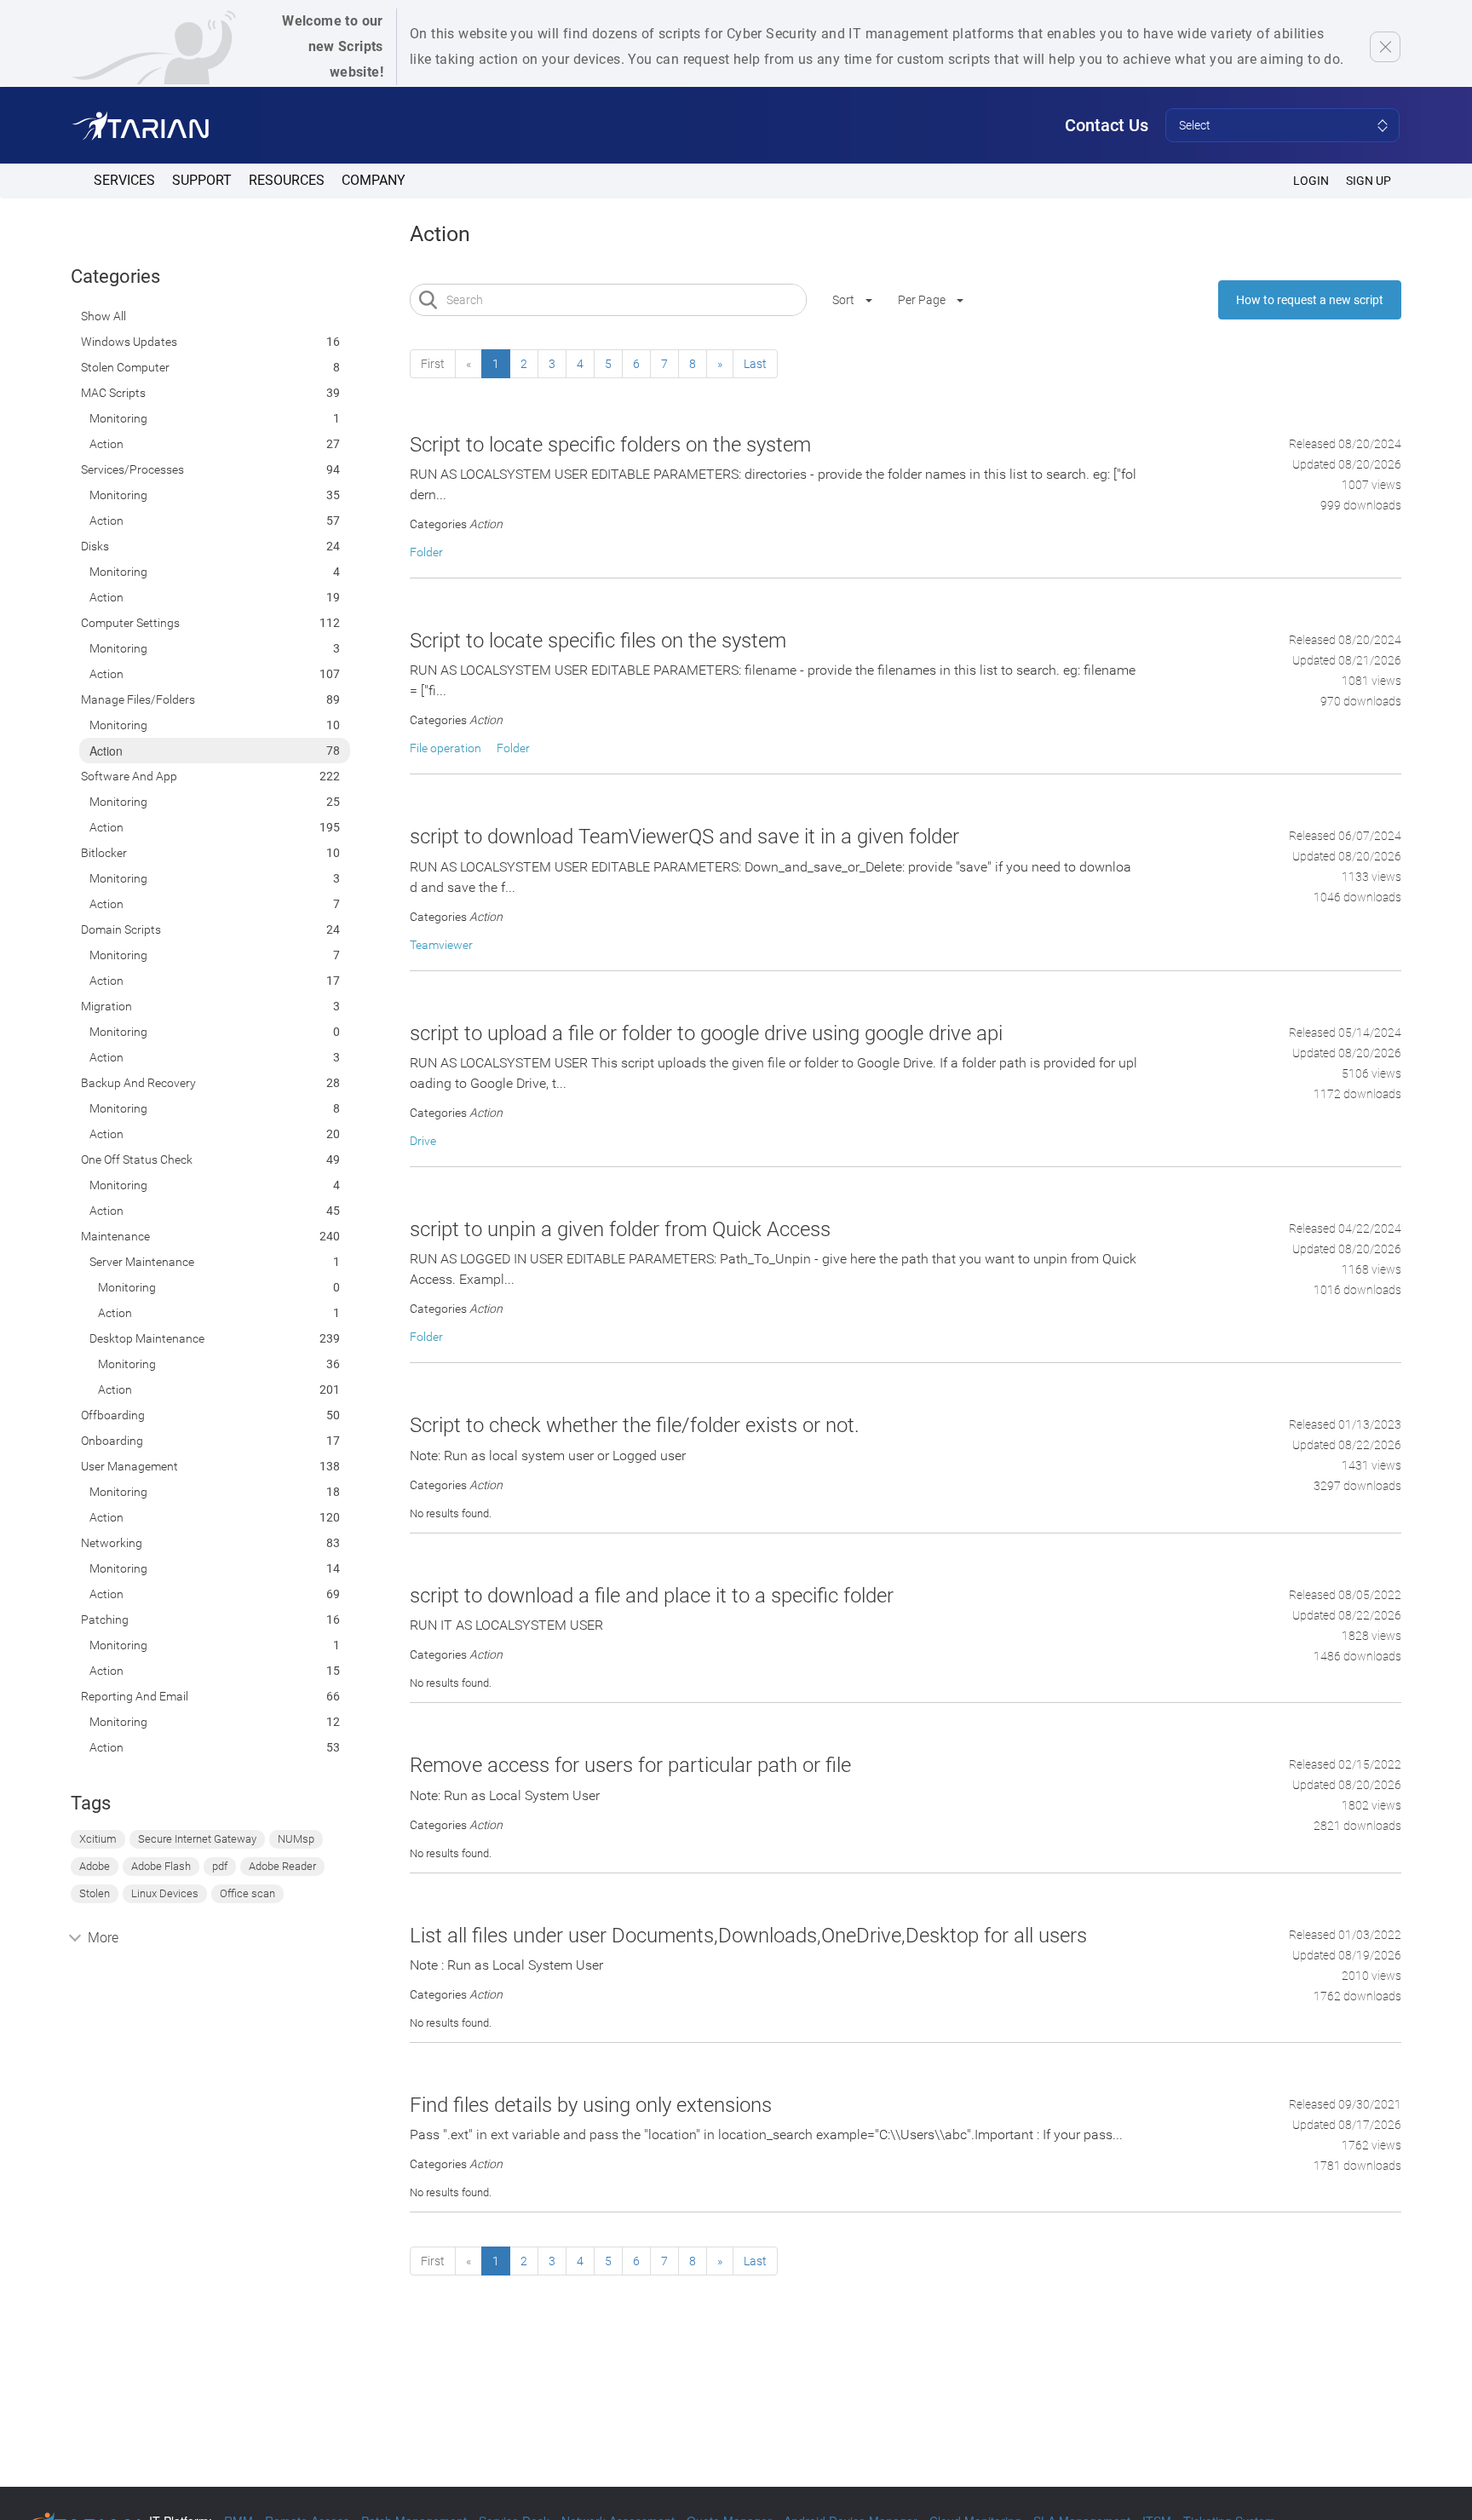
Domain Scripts (121, 929)
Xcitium (98, 1839)
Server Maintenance (142, 1262)
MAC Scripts (113, 393)
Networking (112, 1543)
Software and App (129, 776)
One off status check (137, 1159)
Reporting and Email (135, 1696)
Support (202, 180)
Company (374, 180)
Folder (426, 552)
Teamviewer (441, 945)
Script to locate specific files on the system (598, 641)
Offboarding (113, 1415)
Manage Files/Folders (138, 699)
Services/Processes (132, 469)
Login (1311, 181)
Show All (103, 316)
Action (106, 444)
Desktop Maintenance (147, 1338)
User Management (129, 1466)
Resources (287, 180)
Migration (106, 1006)
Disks (95, 546)
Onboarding (112, 1441)
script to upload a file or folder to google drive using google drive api (706, 1033)
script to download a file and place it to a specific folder (652, 1596)
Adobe (95, 1866)
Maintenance (115, 1236)
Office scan (247, 1893)
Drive (423, 1141)
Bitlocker (104, 853)
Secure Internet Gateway (197, 1839)
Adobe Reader (282, 1866)
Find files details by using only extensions (591, 2105)
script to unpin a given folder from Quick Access (620, 1229)
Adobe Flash (161, 1866)
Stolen (95, 1893)
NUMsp (296, 1839)
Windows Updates (129, 342)
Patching (105, 1620)
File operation (446, 748)
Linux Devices (165, 1893)
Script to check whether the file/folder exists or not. (635, 1425)
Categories (115, 276)
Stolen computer (125, 367)
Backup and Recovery (138, 1083)
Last (755, 364)
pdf (220, 1866)
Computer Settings (130, 623)
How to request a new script (1310, 300)
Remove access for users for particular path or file (630, 1765)
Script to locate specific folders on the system (610, 445)
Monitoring (118, 418)
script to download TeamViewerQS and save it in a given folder (684, 837)
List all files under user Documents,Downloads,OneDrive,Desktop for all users (748, 1936)
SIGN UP (1368, 181)
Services (124, 180)
